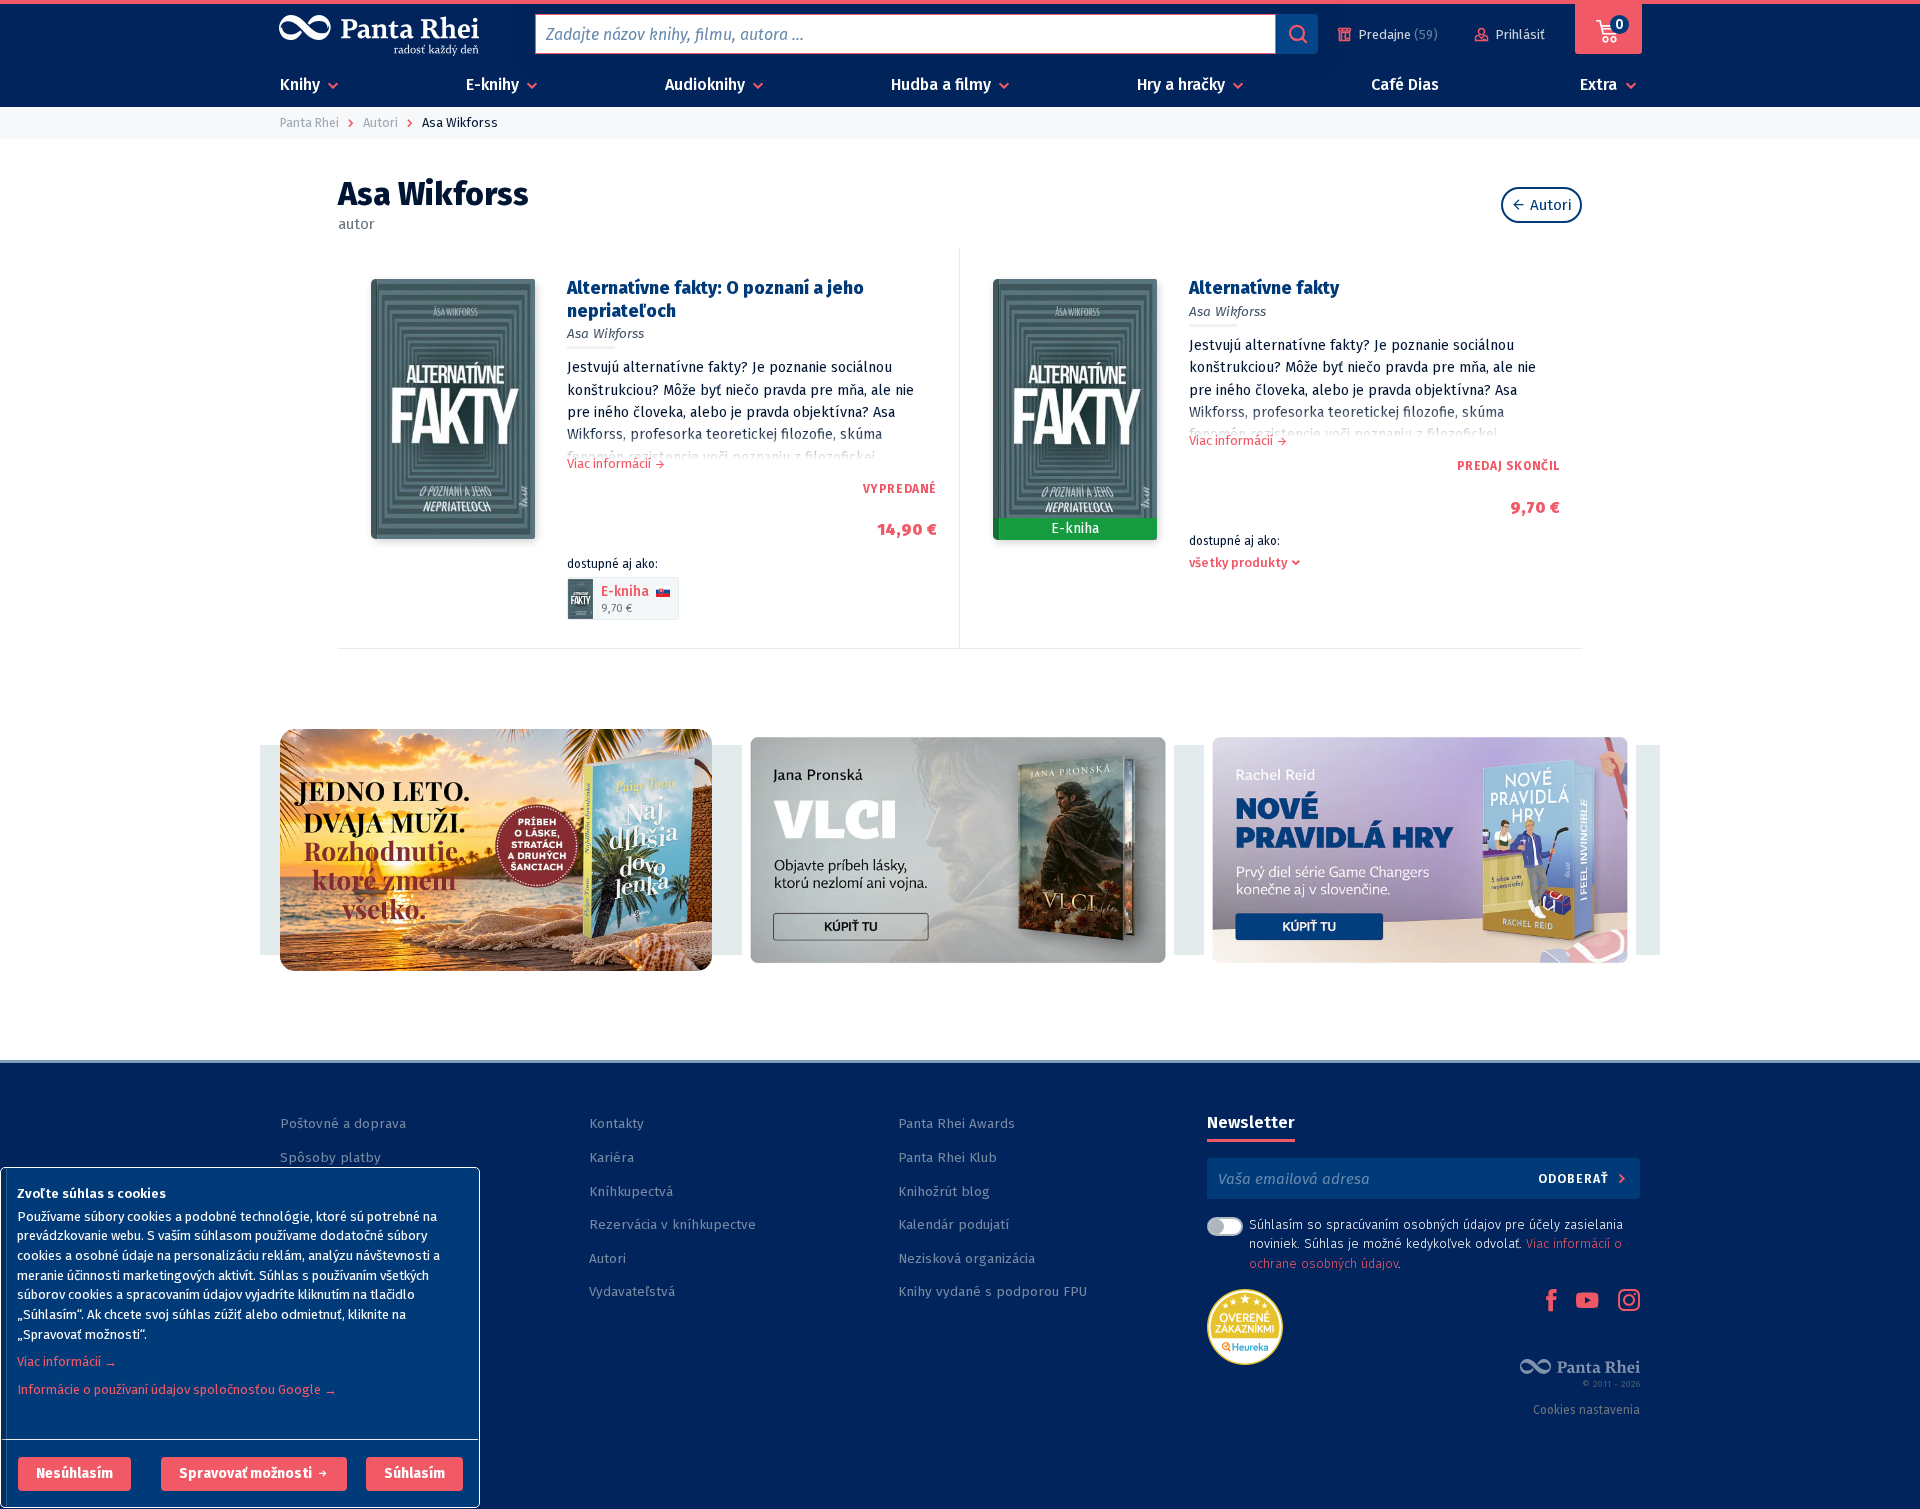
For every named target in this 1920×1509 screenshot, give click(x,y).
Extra (1600, 84)
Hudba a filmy (943, 84)
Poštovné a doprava (343, 1123)
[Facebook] (1551, 1302)
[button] (74, 1474)
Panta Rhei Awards (956, 1123)
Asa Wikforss (605, 333)
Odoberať (1575, 1178)
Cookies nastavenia (1586, 1410)
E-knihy (494, 84)
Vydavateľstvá (632, 1291)
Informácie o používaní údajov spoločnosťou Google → (177, 1389)
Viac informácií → (67, 1361)
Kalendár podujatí (953, 1224)
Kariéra (611, 1157)
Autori (1549, 205)
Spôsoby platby (330, 1157)
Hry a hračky (1183, 84)
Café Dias (1405, 84)
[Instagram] (1629, 1302)
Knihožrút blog (944, 1191)
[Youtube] (1587, 1302)
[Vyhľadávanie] (1297, 34)
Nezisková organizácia (966, 1258)
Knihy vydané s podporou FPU (992, 1291)
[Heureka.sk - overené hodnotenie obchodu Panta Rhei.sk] (1245, 1325)
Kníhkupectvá (631, 1191)
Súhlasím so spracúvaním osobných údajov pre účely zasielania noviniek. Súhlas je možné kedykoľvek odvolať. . (1436, 1243)
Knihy (302, 84)
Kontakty (616, 1123)
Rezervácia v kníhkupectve (672, 1224)
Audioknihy (707, 84)
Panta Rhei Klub (947, 1157)
